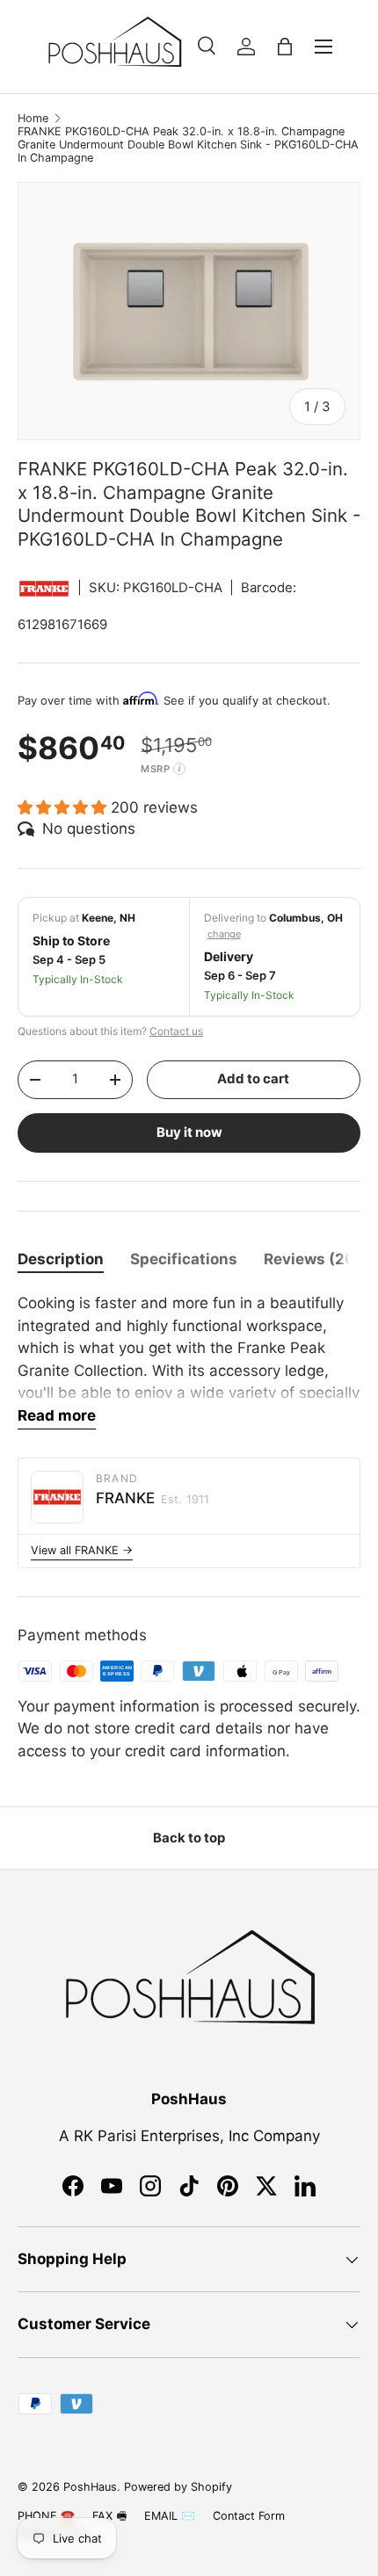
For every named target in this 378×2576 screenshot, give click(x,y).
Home (33, 118)
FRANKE (153, 1498)
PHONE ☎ (46, 2516)
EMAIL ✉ (170, 2516)
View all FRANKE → (82, 1550)
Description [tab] (61, 1259)
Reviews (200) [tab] (318, 1259)
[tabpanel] (189, 1361)
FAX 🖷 (109, 2516)
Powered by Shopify (178, 2487)
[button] (285, 47)
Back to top (189, 1838)
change (224, 934)
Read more (57, 1415)
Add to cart (253, 1079)
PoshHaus (90, 2487)
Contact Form (249, 2516)
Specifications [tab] (184, 1259)
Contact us (176, 1031)
